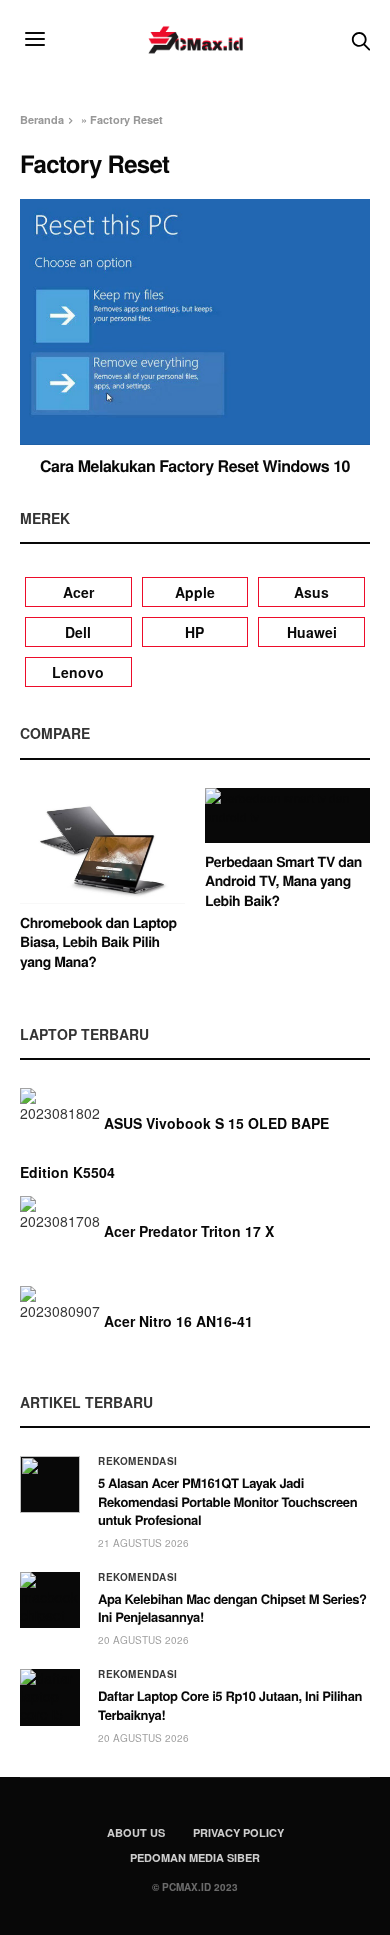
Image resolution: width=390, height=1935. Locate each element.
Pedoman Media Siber (195, 1857)
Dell (78, 632)
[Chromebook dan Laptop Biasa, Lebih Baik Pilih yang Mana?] (102, 846)
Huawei (312, 632)
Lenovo (78, 672)
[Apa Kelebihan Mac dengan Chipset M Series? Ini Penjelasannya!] (50, 1600)
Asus (311, 592)
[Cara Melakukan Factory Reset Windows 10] (195, 322)
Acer (78, 592)
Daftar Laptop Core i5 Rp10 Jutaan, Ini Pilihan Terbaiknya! (230, 1704)
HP (194, 632)
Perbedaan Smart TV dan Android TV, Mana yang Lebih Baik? (283, 881)
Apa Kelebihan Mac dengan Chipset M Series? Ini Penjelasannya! (232, 1607)
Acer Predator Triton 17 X (189, 1231)
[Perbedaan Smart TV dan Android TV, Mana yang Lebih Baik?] (287, 815)
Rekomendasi (138, 1461)
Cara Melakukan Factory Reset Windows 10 (195, 465)
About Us (136, 1832)
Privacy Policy (238, 1832)
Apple (195, 592)
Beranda (42, 119)
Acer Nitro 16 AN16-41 (178, 1321)
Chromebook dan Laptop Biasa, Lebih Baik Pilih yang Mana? (98, 942)
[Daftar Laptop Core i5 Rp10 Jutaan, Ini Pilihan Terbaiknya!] (50, 1697)
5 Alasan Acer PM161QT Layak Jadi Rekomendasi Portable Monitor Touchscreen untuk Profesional (227, 1500)
